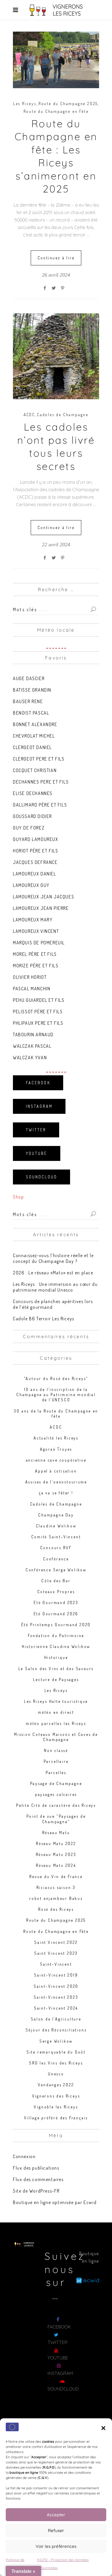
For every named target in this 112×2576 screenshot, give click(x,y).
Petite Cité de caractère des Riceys (56, 1805)
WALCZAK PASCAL (32, 1046)
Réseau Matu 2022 (56, 1843)
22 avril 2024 (56, 545)
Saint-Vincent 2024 (56, 2008)
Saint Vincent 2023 (56, 1953)
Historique (56, 1657)
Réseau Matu (56, 1833)
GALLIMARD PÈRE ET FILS (40, 805)
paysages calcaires (56, 1794)
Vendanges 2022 (56, 2085)
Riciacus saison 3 (56, 1887)
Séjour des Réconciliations (56, 2030)
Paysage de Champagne (56, 1783)
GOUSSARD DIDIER (32, 816)
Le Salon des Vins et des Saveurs (56, 1669)
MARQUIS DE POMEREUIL (39, 943)
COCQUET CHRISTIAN (35, 770)
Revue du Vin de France (56, 1876)
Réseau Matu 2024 (56, 1865)
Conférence (56, 1559)
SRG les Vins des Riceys (56, 2063)
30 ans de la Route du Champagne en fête (56, 1414)
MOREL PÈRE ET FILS (35, 954)
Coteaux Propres (56, 1592)
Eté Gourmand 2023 (56, 1602)
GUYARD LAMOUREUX (36, 839)
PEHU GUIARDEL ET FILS (39, 1000)
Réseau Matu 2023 (56, 1854)
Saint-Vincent (56, 1964)
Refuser (56, 2530)
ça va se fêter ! (56, 1493)
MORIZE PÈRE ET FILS (36, 966)
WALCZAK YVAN (30, 1058)
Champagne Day (56, 1515)
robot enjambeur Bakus (56, 1898)
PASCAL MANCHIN (32, 989)
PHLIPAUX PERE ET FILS (38, 1023)
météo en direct (56, 1712)
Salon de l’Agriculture (56, 2019)
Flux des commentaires (38, 2179)
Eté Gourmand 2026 (56, 1614)
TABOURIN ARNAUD (33, 1035)
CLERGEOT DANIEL (32, 747)
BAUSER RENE (28, 701)
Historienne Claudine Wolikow (56, 1646)
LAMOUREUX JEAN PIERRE (41, 908)
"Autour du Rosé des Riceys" (56, 1378)
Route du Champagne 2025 (68, 104)
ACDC (29, 415)
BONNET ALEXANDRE (35, 724)
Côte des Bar (56, 1581)
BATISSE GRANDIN (32, 690)
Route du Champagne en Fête (56, 111)
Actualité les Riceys (56, 1438)
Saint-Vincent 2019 (56, 1975)
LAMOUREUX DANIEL (35, 874)
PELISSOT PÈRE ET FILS (38, 1012)
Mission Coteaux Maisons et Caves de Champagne (56, 1737)
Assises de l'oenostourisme (56, 1482)
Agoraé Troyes (56, 1449)
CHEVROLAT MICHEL (34, 736)
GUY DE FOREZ (29, 828)
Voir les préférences (56, 2546)
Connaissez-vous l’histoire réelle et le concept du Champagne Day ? (53, 1258)
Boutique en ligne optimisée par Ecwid (55, 2202)
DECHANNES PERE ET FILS (41, 782)
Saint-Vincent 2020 (56, 1986)
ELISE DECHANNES (33, 793)
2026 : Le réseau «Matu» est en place (53, 1273)
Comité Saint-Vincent (56, 1537)
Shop (18, 1197)
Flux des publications (36, 2168)
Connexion (24, 2156)
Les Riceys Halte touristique (56, 1701)
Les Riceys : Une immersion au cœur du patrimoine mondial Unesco (55, 1287)
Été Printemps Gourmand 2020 (56, 1625)
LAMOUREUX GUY (31, 885)
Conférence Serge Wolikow (56, 1570)
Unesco (56, 2074)
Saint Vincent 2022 (56, 1942)
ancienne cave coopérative (56, 1460)
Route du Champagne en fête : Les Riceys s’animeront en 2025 (56, 156)
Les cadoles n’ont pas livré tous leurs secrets (56, 446)
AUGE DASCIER (29, 678)
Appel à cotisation (56, 1471)
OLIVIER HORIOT (30, 977)
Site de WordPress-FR (36, 2191)
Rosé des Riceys (56, 1909)
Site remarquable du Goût (56, 2052)
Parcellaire (56, 1761)
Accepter (56, 2515)
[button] (103, 2428)
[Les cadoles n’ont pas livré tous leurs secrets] (56, 356)
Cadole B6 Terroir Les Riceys (44, 1319)
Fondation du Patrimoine (56, 1636)
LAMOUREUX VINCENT (36, 931)
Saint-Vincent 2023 (56, 1997)
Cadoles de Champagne (63, 415)
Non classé (56, 1750)
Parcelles (56, 1773)
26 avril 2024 (56, 275)
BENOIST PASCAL (31, 713)
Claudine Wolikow (56, 1526)
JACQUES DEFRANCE (35, 862)
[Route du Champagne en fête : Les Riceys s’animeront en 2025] (56, 60)
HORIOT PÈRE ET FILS (35, 851)
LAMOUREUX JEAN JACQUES (44, 897)
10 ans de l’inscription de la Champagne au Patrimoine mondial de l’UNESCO (56, 1395)
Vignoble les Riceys (56, 2107)
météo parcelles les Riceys (56, 1723)
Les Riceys (25, 104)
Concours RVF (56, 1548)
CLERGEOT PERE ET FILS (39, 759)
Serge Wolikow (56, 2041)
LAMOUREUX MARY (33, 920)
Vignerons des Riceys (56, 2096)
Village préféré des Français (56, 2118)
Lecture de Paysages (56, 1679)
